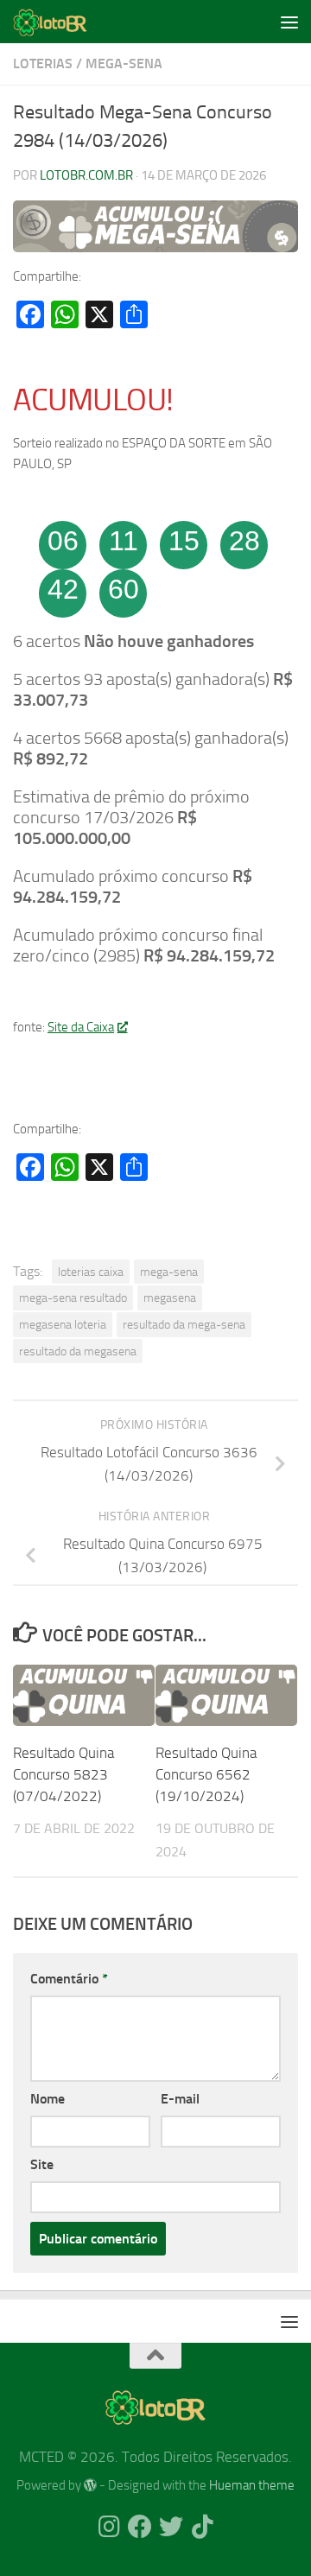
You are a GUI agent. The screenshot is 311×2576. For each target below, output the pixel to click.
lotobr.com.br (86, 175)
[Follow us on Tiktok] (202, 2527)
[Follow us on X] (171, 2527)
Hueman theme (252, 2485)
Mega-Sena (124, 63)
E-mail (180, 2099)
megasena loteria (63, 1324)
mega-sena (169, 1272)
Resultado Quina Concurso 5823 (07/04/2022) (63, 1775)
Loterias (43, 63)
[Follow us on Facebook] (140, 2527)
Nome (48, 2099)
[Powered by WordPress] (90, 2486)
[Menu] (289, 22)
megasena (170, 1298)
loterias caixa (91, 1272)
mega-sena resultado (73, 1298)
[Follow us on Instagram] (109, 2527)
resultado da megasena (78, 1351)
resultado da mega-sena (184, 1324)
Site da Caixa (81, 1027)
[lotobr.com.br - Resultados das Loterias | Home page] (63, 22)
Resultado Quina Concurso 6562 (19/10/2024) (206, 1775)
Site (42, 2164)
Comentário (69, 1979)
